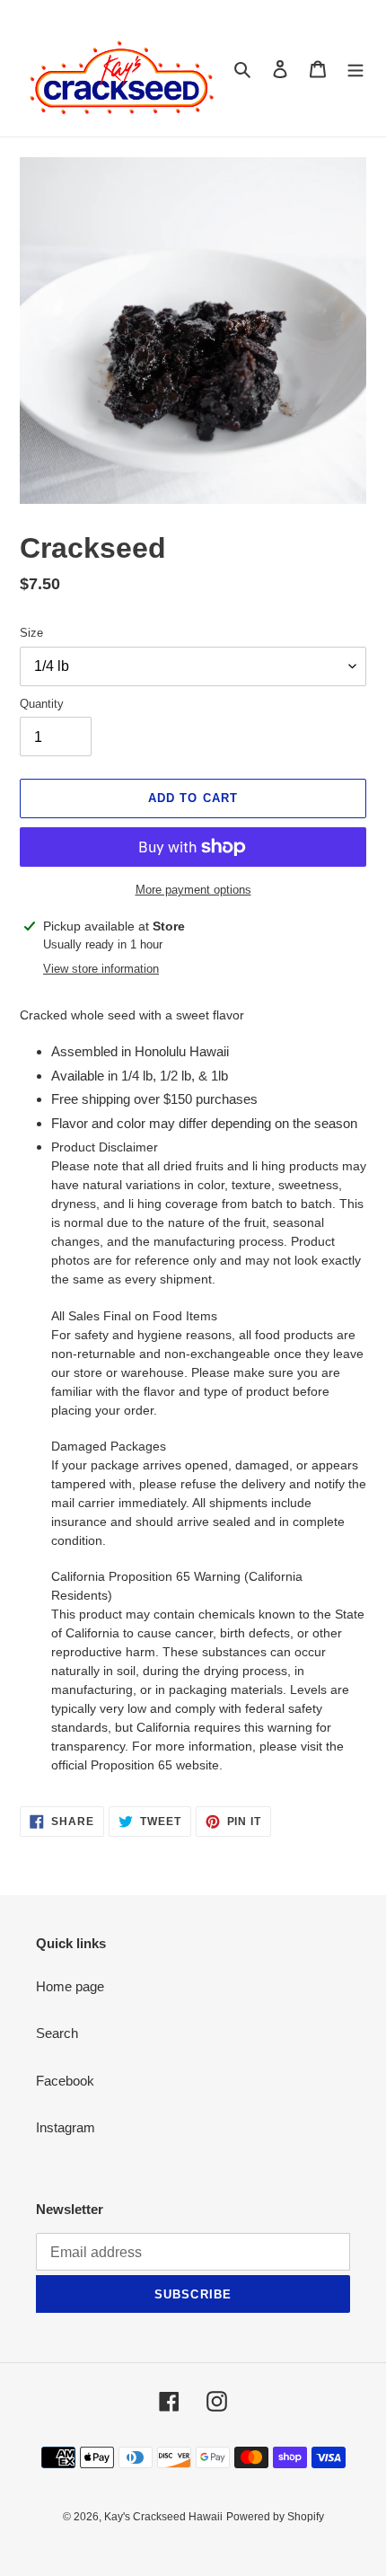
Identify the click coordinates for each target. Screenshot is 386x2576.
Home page (70, 1986)
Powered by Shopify (275, 2517)
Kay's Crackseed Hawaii (163, 2517)
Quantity (42, 704)
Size (31, 633)
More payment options (193, 890)
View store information (101, 969)
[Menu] (355, 69)
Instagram (66, 2127)
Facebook (65, 2081)
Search (57, 2033)
